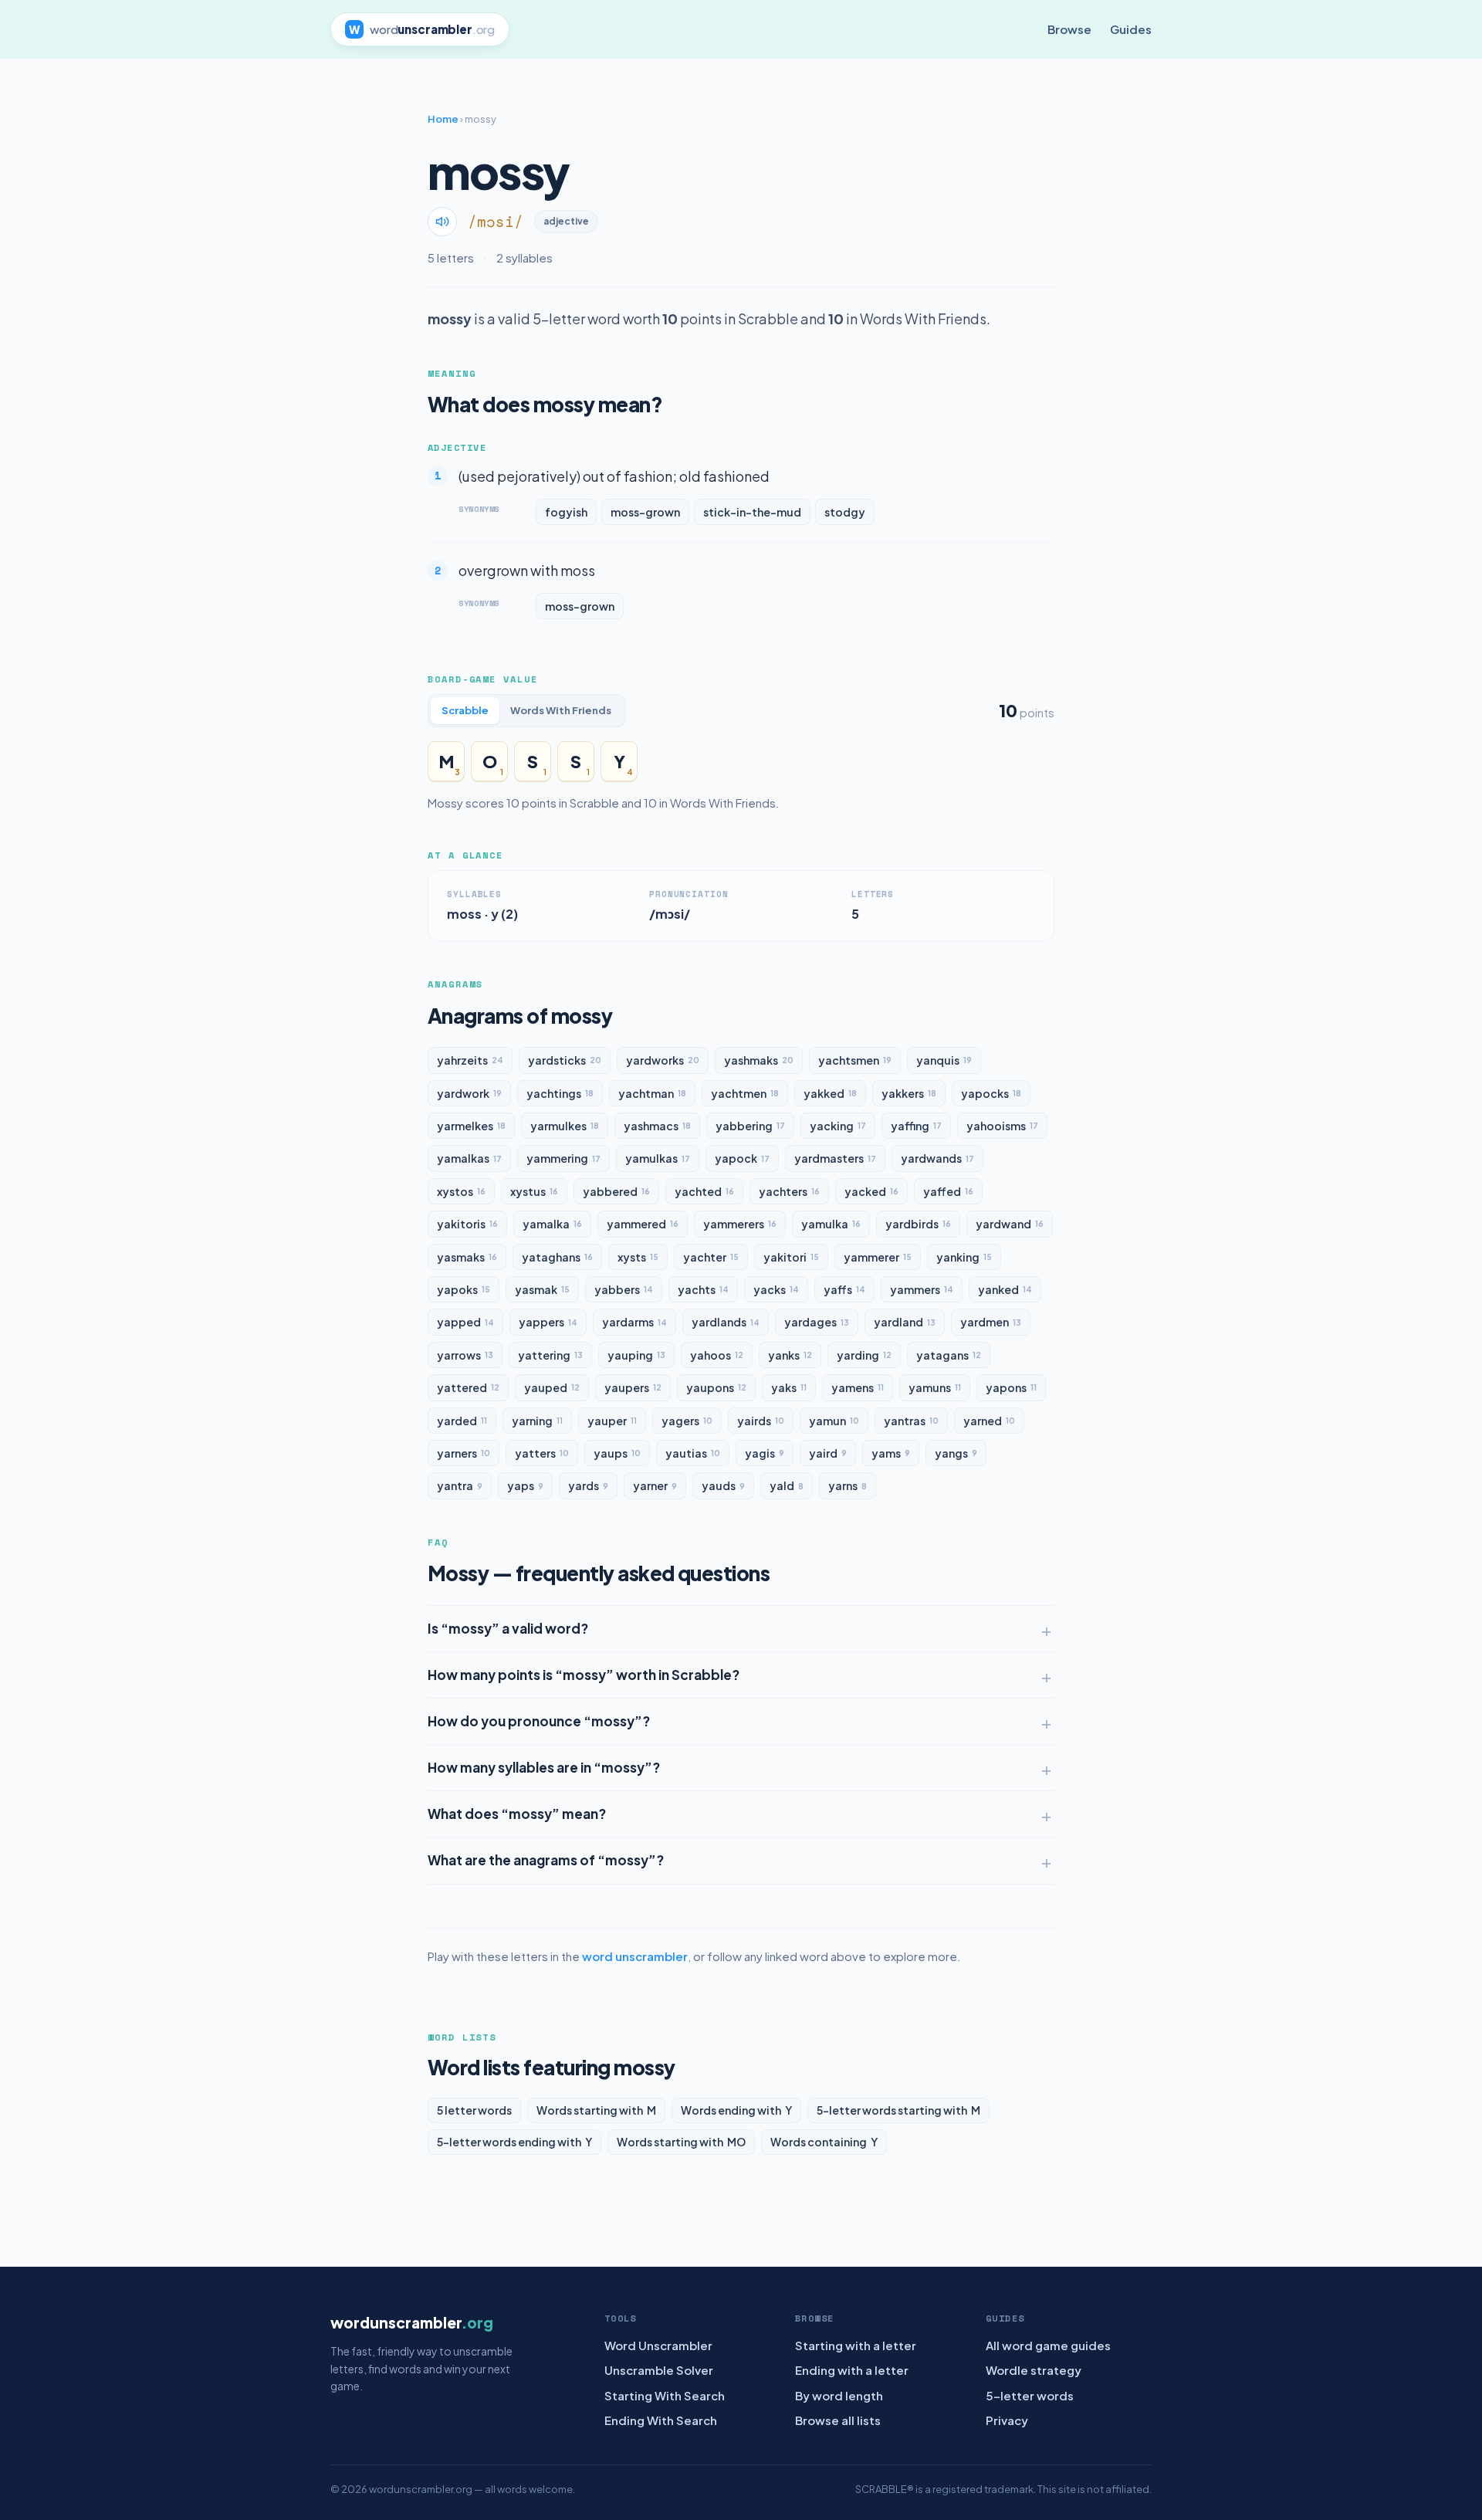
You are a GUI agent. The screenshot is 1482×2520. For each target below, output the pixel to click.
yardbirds (918, 1224)
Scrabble (465, 710)
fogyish (566, 512)
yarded (462, 1421)
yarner (655, 1485)
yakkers (909, 1093)
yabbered (616, 1191)
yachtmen (745, 1093)
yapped (465, 1322)
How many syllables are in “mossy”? (544, 1767)
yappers (548, 1322)
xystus (534, 1191)
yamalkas (469, 1158)
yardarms (634, 1322)
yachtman (652, 1093)
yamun (834, 1421)
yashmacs (657, 1126)
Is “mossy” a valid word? (508, 1628)
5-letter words (1030, 2395)
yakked (830, 1093)
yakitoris (467, 1224)
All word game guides (1048, 2345)
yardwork (469, 1093)
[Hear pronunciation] (442, 222)
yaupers (633, 1387)
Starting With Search (665, 2395)
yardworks (663, 1060)
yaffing (916, 1126)
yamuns (935, 1387)
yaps (525, 1485)
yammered (643, 1224)
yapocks (991, 1093)
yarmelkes (471, 1126)
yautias (693, 1453)
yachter (711, 1257)
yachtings (560, 1093)
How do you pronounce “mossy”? (539, 1721)
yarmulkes (565, 1126)
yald (787, 1485)
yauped (552, 1387)
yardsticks (565, 1060)
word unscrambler (635, 1956)
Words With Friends (561, 710)
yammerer (878, 1257)
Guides (1131, 29)
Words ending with (736, 2110)
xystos (461, 1191)
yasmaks (467, 1257)
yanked (1005, 1289)
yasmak (542, 1289)
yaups (617, 1453)
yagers (687, 1421)
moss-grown (645, 512)
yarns (848, 1485)
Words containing (824, 2142)
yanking (964, 1257)
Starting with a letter (856, 2345)
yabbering (750, 1126)
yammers (922, 1289)
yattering (550, 1355)
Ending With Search (661, 2420)
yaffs (844, 1289)
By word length (839, 2395)
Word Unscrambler (658, 2345)
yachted (704, 1191)
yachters (789, 1191)
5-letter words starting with (898, 2110)
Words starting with (596, 2110)
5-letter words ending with (514, 2142)
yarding (864, 1355)
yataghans (557, 1257)
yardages (817, 1322)
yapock (742, 1158)
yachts (703, 1289)
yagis (765, 1453)
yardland (905, 1322)
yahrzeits (470, 1060)
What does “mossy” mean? (517, 1814)
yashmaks (759, 1060)
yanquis (944, 1060)
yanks (790, 1355)
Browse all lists (838, 2420)
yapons (1011, 1387)
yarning (537, 1421)
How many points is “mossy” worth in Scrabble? (584, 1675)
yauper (612, 1421)
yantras (911, 1421)
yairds (761, 1421)
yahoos (717, 1355)
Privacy (1007, 2420)
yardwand (1010, 1224)
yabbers (624, 1289)
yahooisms (1002, 1126)
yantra (460, 1485)
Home (443, 119)
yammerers (740, 1224)
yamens (858, 1387)
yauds (723, 1485)
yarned (989, 1421)
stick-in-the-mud (752, 512)
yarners (464, 1453)
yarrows (465, 1355)
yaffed (948, 1191)
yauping (636, 1355)
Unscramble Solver (659, 2370)
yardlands (726, 1322)
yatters (542, 1453)
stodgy (845, 512)
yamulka (831, 1224)
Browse (1069, 29)
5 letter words (474, 2110)
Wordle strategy (1034, 2370)
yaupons (716, 1387)
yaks (789, 1387)
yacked (871, 1191)
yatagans (949, 1355)
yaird (828, 1453)
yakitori (791, 1257)
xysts (638, 1257)
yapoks (464, 1289)
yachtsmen (855, 1060)
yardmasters (835, 1158)
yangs (956, 1453)
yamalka (552, 1224)
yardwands (937, 1158)
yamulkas (658, 1158)
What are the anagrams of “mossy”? (546, 1860)
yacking (838, 1126)
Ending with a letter (852, 2370)
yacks (776, 1289)
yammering (563, 1158)
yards (588, 1485)
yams (891, 1453)
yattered (468, 1387)
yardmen (991, 1322)
